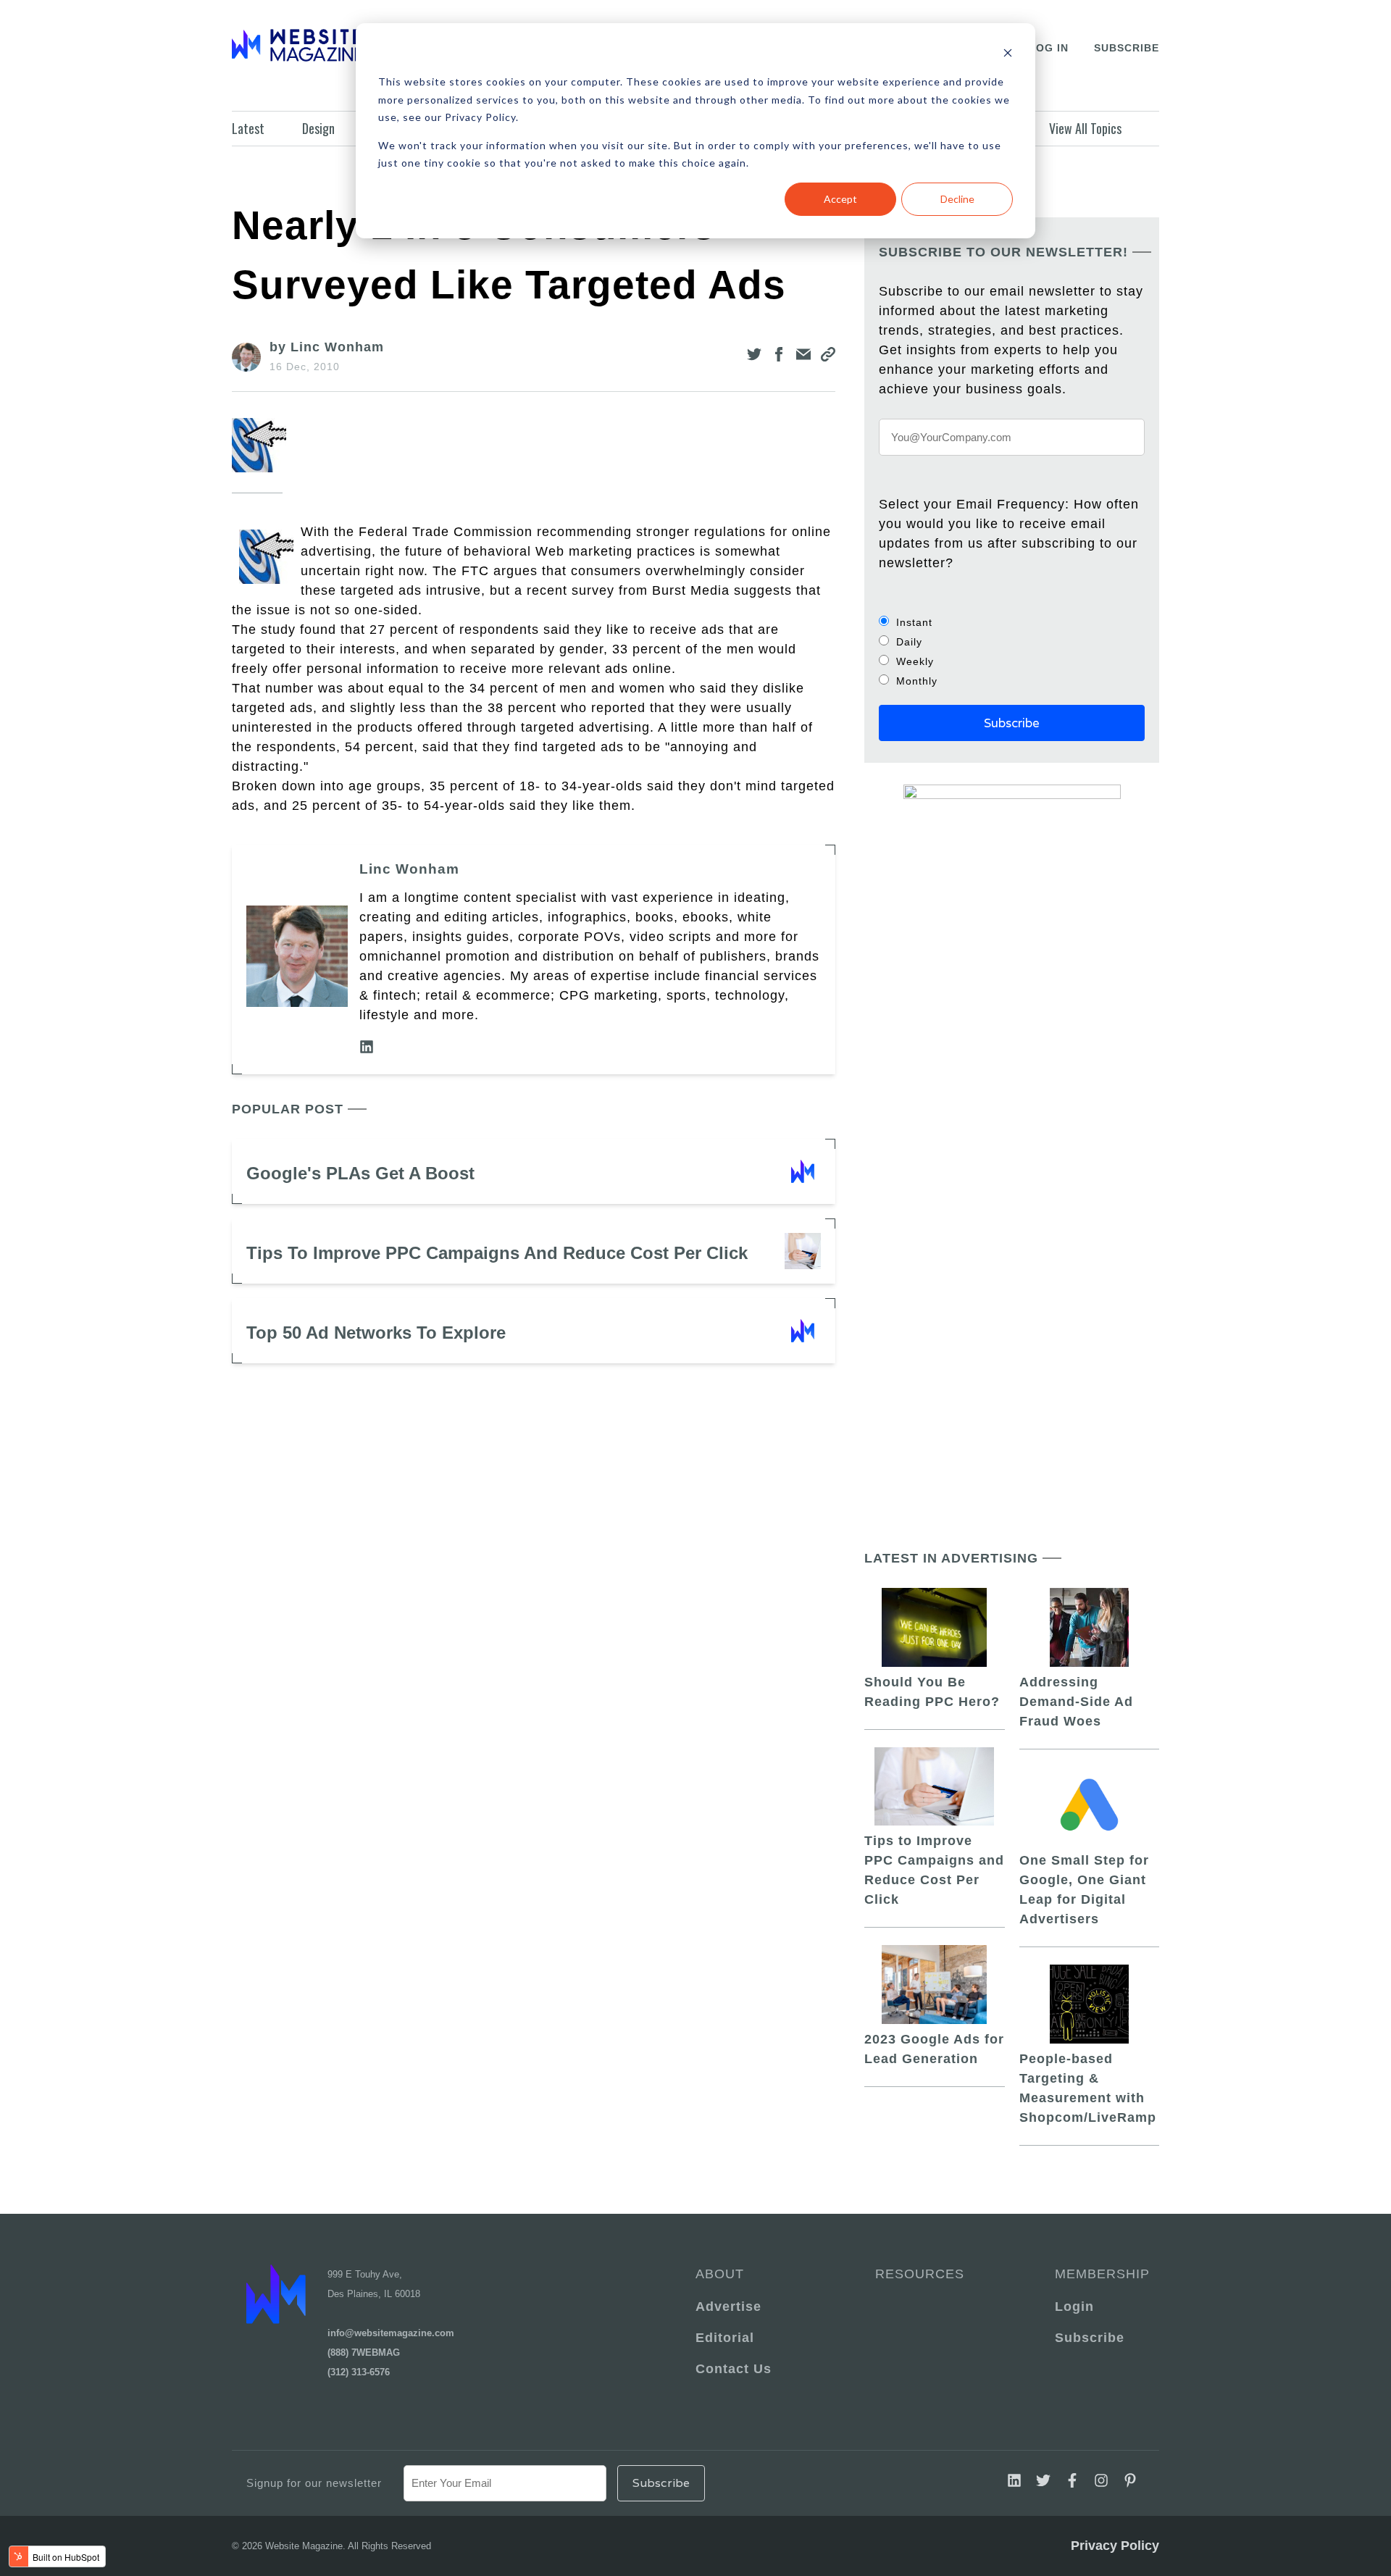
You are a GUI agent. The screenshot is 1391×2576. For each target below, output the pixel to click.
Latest (248, 128)
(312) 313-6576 (359, 2372)
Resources (920, 2274)
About (720, 2274)
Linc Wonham (409, 869)
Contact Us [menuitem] (734, 2369)
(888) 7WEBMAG (364, 2353)
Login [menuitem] (1074, 2307)
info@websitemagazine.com (391, 2333)
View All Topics (1085, 128)
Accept (840, 199)
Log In (1049, 48)
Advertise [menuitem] (728, 2307)
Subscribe (1127, 48)
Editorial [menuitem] (725, 2338)
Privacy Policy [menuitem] (1115, 2546)
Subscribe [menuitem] (1090, 2338)
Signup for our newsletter (314, 2483)
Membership (1100, 2274)
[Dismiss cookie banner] (1008, 55)
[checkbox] (1012, 651)
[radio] (1012, 622)
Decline (957, 199)
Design (318, 128)
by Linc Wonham (327, 347)
